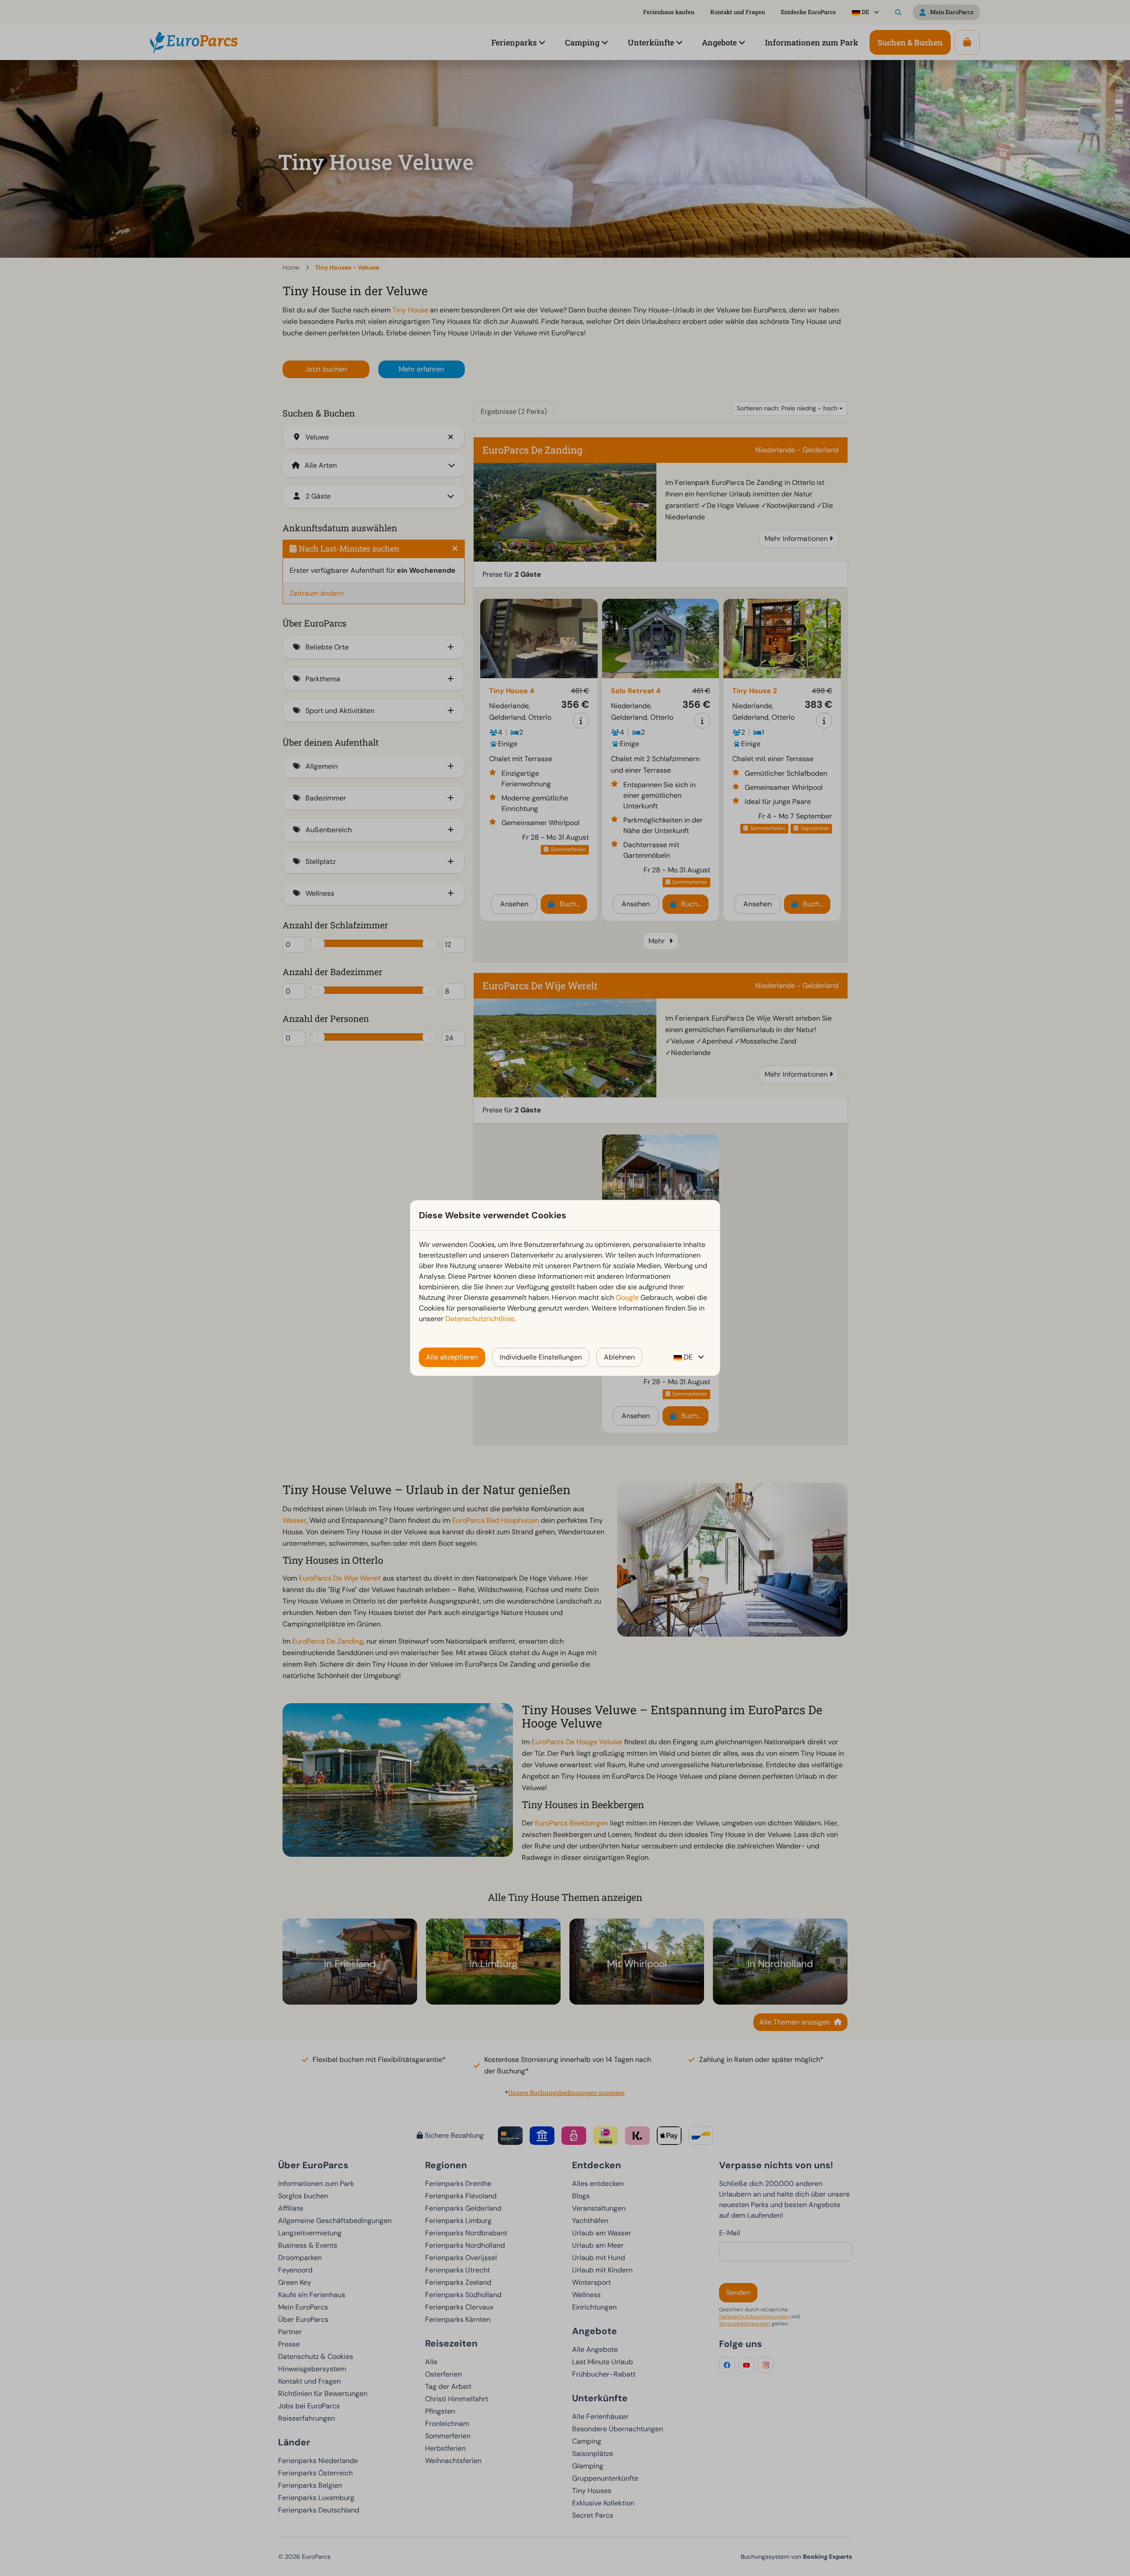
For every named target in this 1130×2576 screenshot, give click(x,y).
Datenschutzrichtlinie (480, 1319)
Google (627, 1297)
